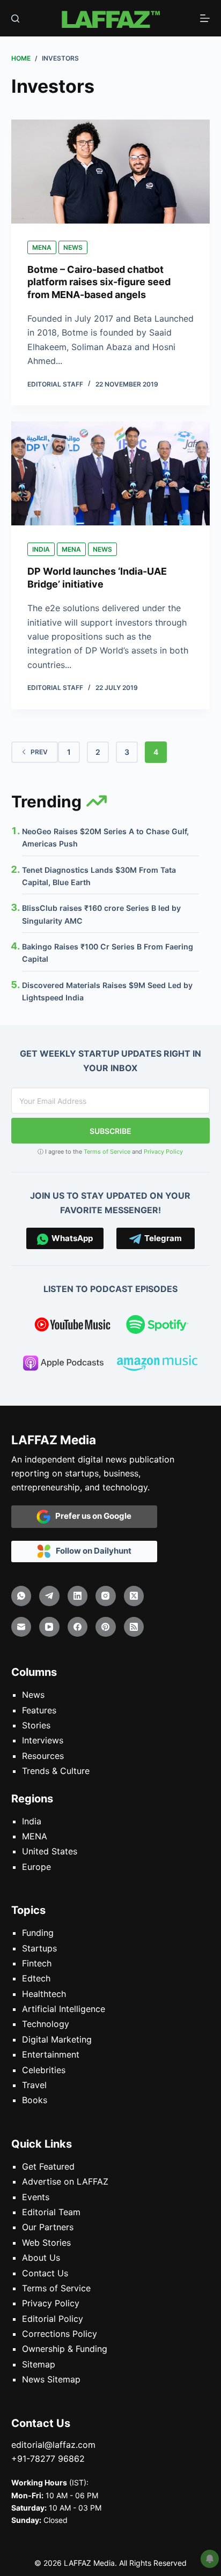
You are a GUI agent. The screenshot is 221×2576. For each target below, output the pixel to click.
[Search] (15, 18)
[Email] (21, 1627)
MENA (42, 247)
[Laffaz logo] (110, 18)
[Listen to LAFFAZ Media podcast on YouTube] (72, 1326)
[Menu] (205, 18)
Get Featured (48, 2166)
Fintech (37, 1963)
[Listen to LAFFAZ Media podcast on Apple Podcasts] (63, 1365)
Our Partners (48, 2227)
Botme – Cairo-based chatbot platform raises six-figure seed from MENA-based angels (99, 282)
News (73, 247)
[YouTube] (49, 1627)
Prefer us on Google (91, 1516)
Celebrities (44, 2070)
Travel (34, 2085)
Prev (39, 752)
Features (39, 1710)
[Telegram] (49, 1596)
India (41, 549)
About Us (41, 2258)
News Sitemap (51, 2379)
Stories (36, 1725)
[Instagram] (106, 1596)
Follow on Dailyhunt (91, 1551)
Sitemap (39, 2364)
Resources (43, 1756)
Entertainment (51, 2054)
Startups (39, 1948)
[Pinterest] (106, 1627)
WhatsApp (71, 1238)
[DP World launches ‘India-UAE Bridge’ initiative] (111, 473)
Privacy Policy (163, 1152)
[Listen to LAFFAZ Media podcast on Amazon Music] (157, 1365)
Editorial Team (51, 2212)
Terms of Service (107, 1152)
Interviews (43, 1740)
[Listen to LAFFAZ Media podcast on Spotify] (157, 1326)
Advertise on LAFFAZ (65, 2181)
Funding (38, 1933)
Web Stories (46, 2243)
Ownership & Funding (65, 2349)
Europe (36, 1867)
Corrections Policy (60, 2334)
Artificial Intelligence (64, 2009)
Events (36, 2197)
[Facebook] (78, 1627)
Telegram (161, 1238)
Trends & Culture (56, 1771)
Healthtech (44, 1994)
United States (50, 1851)
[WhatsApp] (21, 1596)
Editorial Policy (53, 2319)
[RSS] (134, 1627)
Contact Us (45, 2273)
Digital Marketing (57, 2039)
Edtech (36, 1978)
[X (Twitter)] (134, 1596)
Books (35, 2100)
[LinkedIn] (78, 1596)
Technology (46, 2024)
